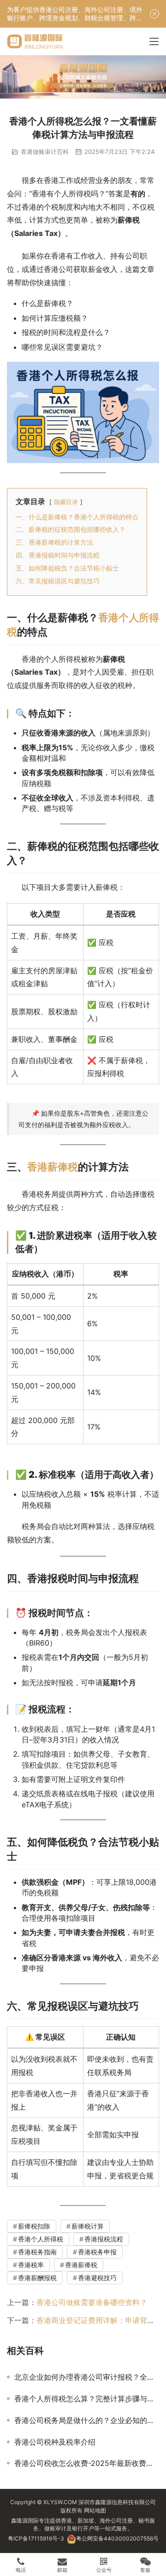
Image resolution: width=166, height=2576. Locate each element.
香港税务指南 (37, 2252)
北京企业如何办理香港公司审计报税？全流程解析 (87, 2377)
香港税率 (31, 2265)
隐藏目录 (66, 502)
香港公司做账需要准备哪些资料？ (92, 2302)
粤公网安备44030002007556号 (117, 2538)
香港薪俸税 (53, 1167)
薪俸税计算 (88, 2226)
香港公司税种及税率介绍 (55, 2442)
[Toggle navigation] (154, 41)
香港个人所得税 (41, 2239)
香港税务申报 (97, 2252)
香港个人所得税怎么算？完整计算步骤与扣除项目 (87, 2399)
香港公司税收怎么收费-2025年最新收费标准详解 (87, 2463)
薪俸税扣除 (34, 2226)
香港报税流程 (104, 2239)
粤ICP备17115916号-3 (36, 2538)
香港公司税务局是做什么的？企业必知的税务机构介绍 (87, 2420)
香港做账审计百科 (45, 152)
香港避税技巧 (97, 2278)
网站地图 (95, 2510)
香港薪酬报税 (37, 2278)
